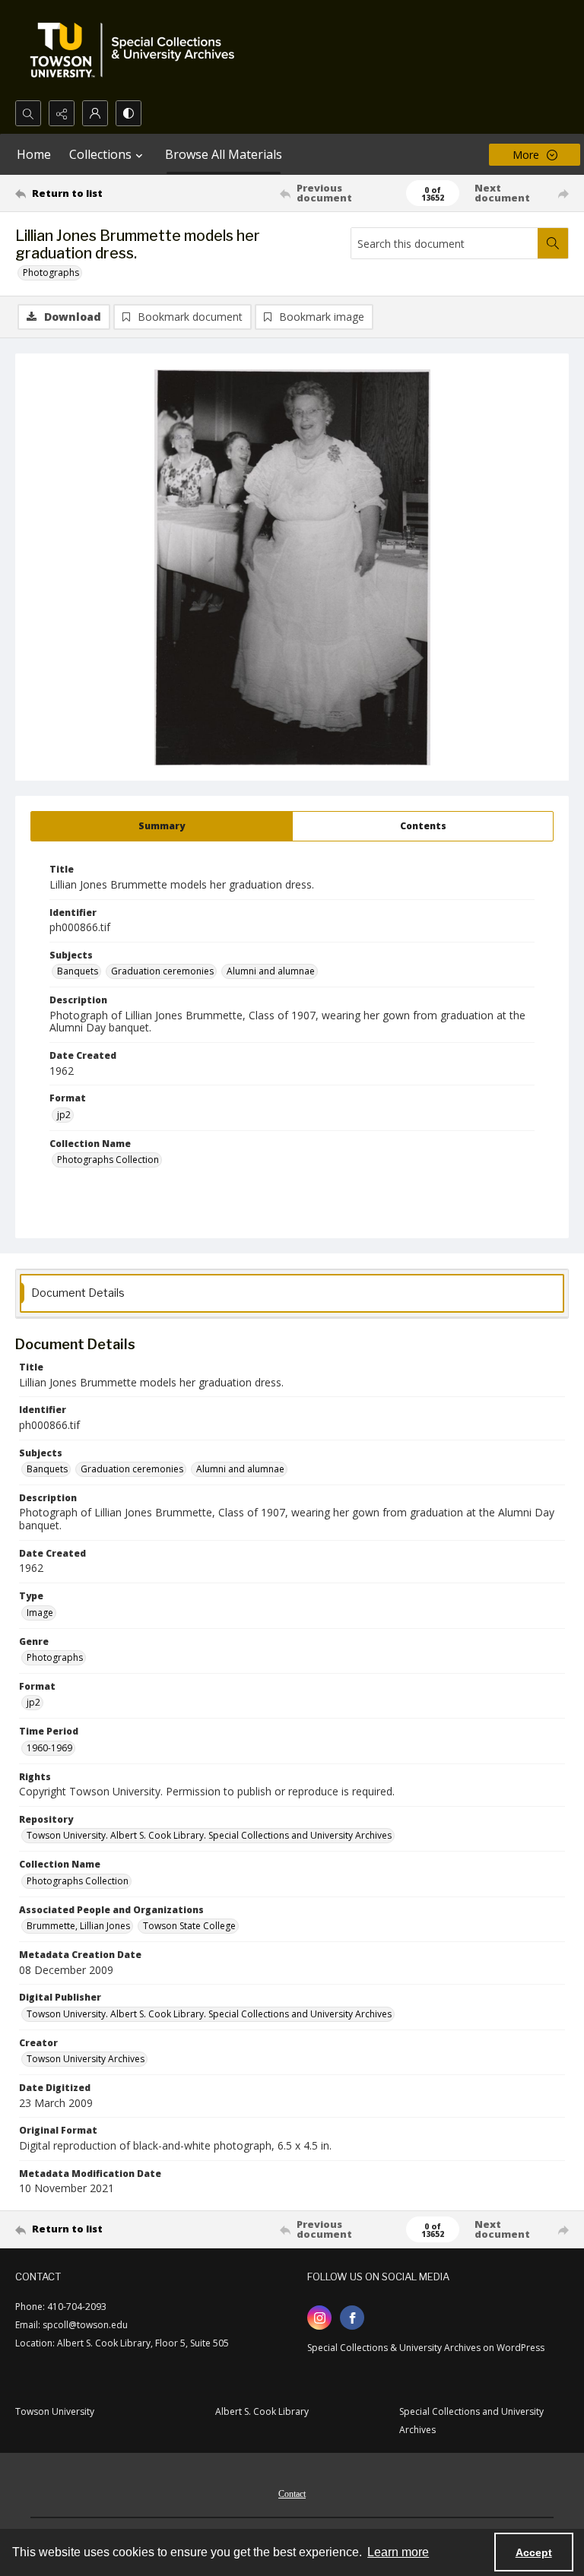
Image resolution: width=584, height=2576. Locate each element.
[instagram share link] (319, 2318)
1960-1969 (49, 1748)
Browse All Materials (224, 154)
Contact (292, 2494)
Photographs (51, 272)
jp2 (64, 1115)
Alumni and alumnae (271, 971)
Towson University (55, 2411)
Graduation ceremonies (162, 971)
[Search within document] (553, 243)
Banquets (78, 971)
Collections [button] (100, 154)
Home (34, 154)
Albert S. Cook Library (262, 2411)
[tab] (162, 826)
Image (40, 1613)
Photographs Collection (108, 1160)
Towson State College (189, 1926)
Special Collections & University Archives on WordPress (426, 2348)
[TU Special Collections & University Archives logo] (137, 50)
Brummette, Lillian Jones (78, 1926)
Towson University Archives (86, 2059)
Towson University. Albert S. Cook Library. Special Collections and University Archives (209, 1835)
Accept (534, 2552)
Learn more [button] (398, 2552)
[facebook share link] (352, 2318)
